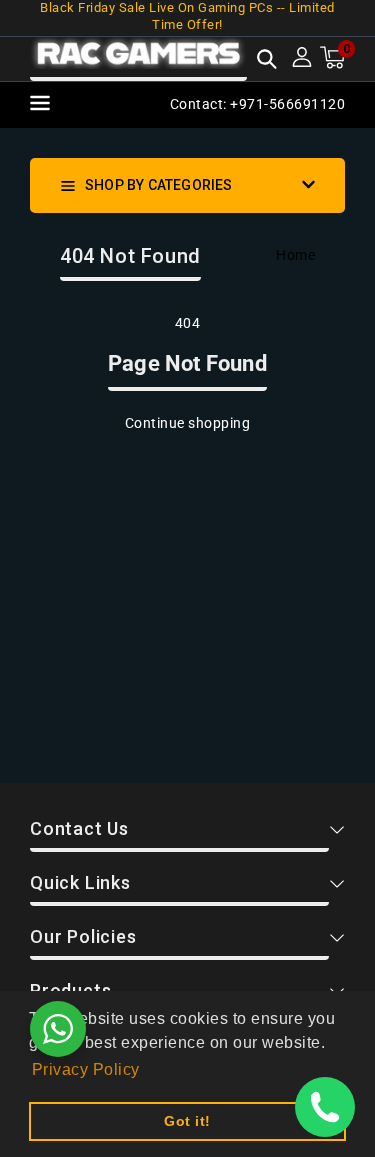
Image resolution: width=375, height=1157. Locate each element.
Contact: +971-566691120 (258, 104)
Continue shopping (188, 423)
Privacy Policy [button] (86, 1069)
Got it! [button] (187, 1121)
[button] (267, 61)
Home (295, 255)
